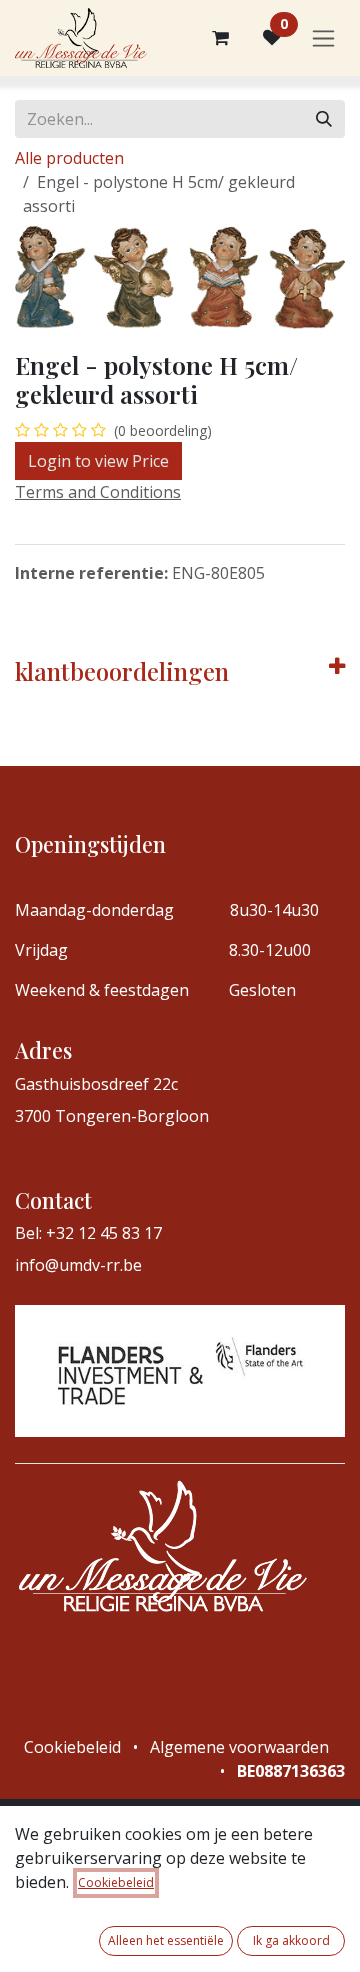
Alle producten (69, 158)
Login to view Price (98, 461)
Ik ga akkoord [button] (291, 1940)
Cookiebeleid (116, 1882)
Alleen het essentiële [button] (166, 1940)
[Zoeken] (324, 119)
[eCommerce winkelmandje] (220, 38)
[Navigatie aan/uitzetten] (323, 38)
